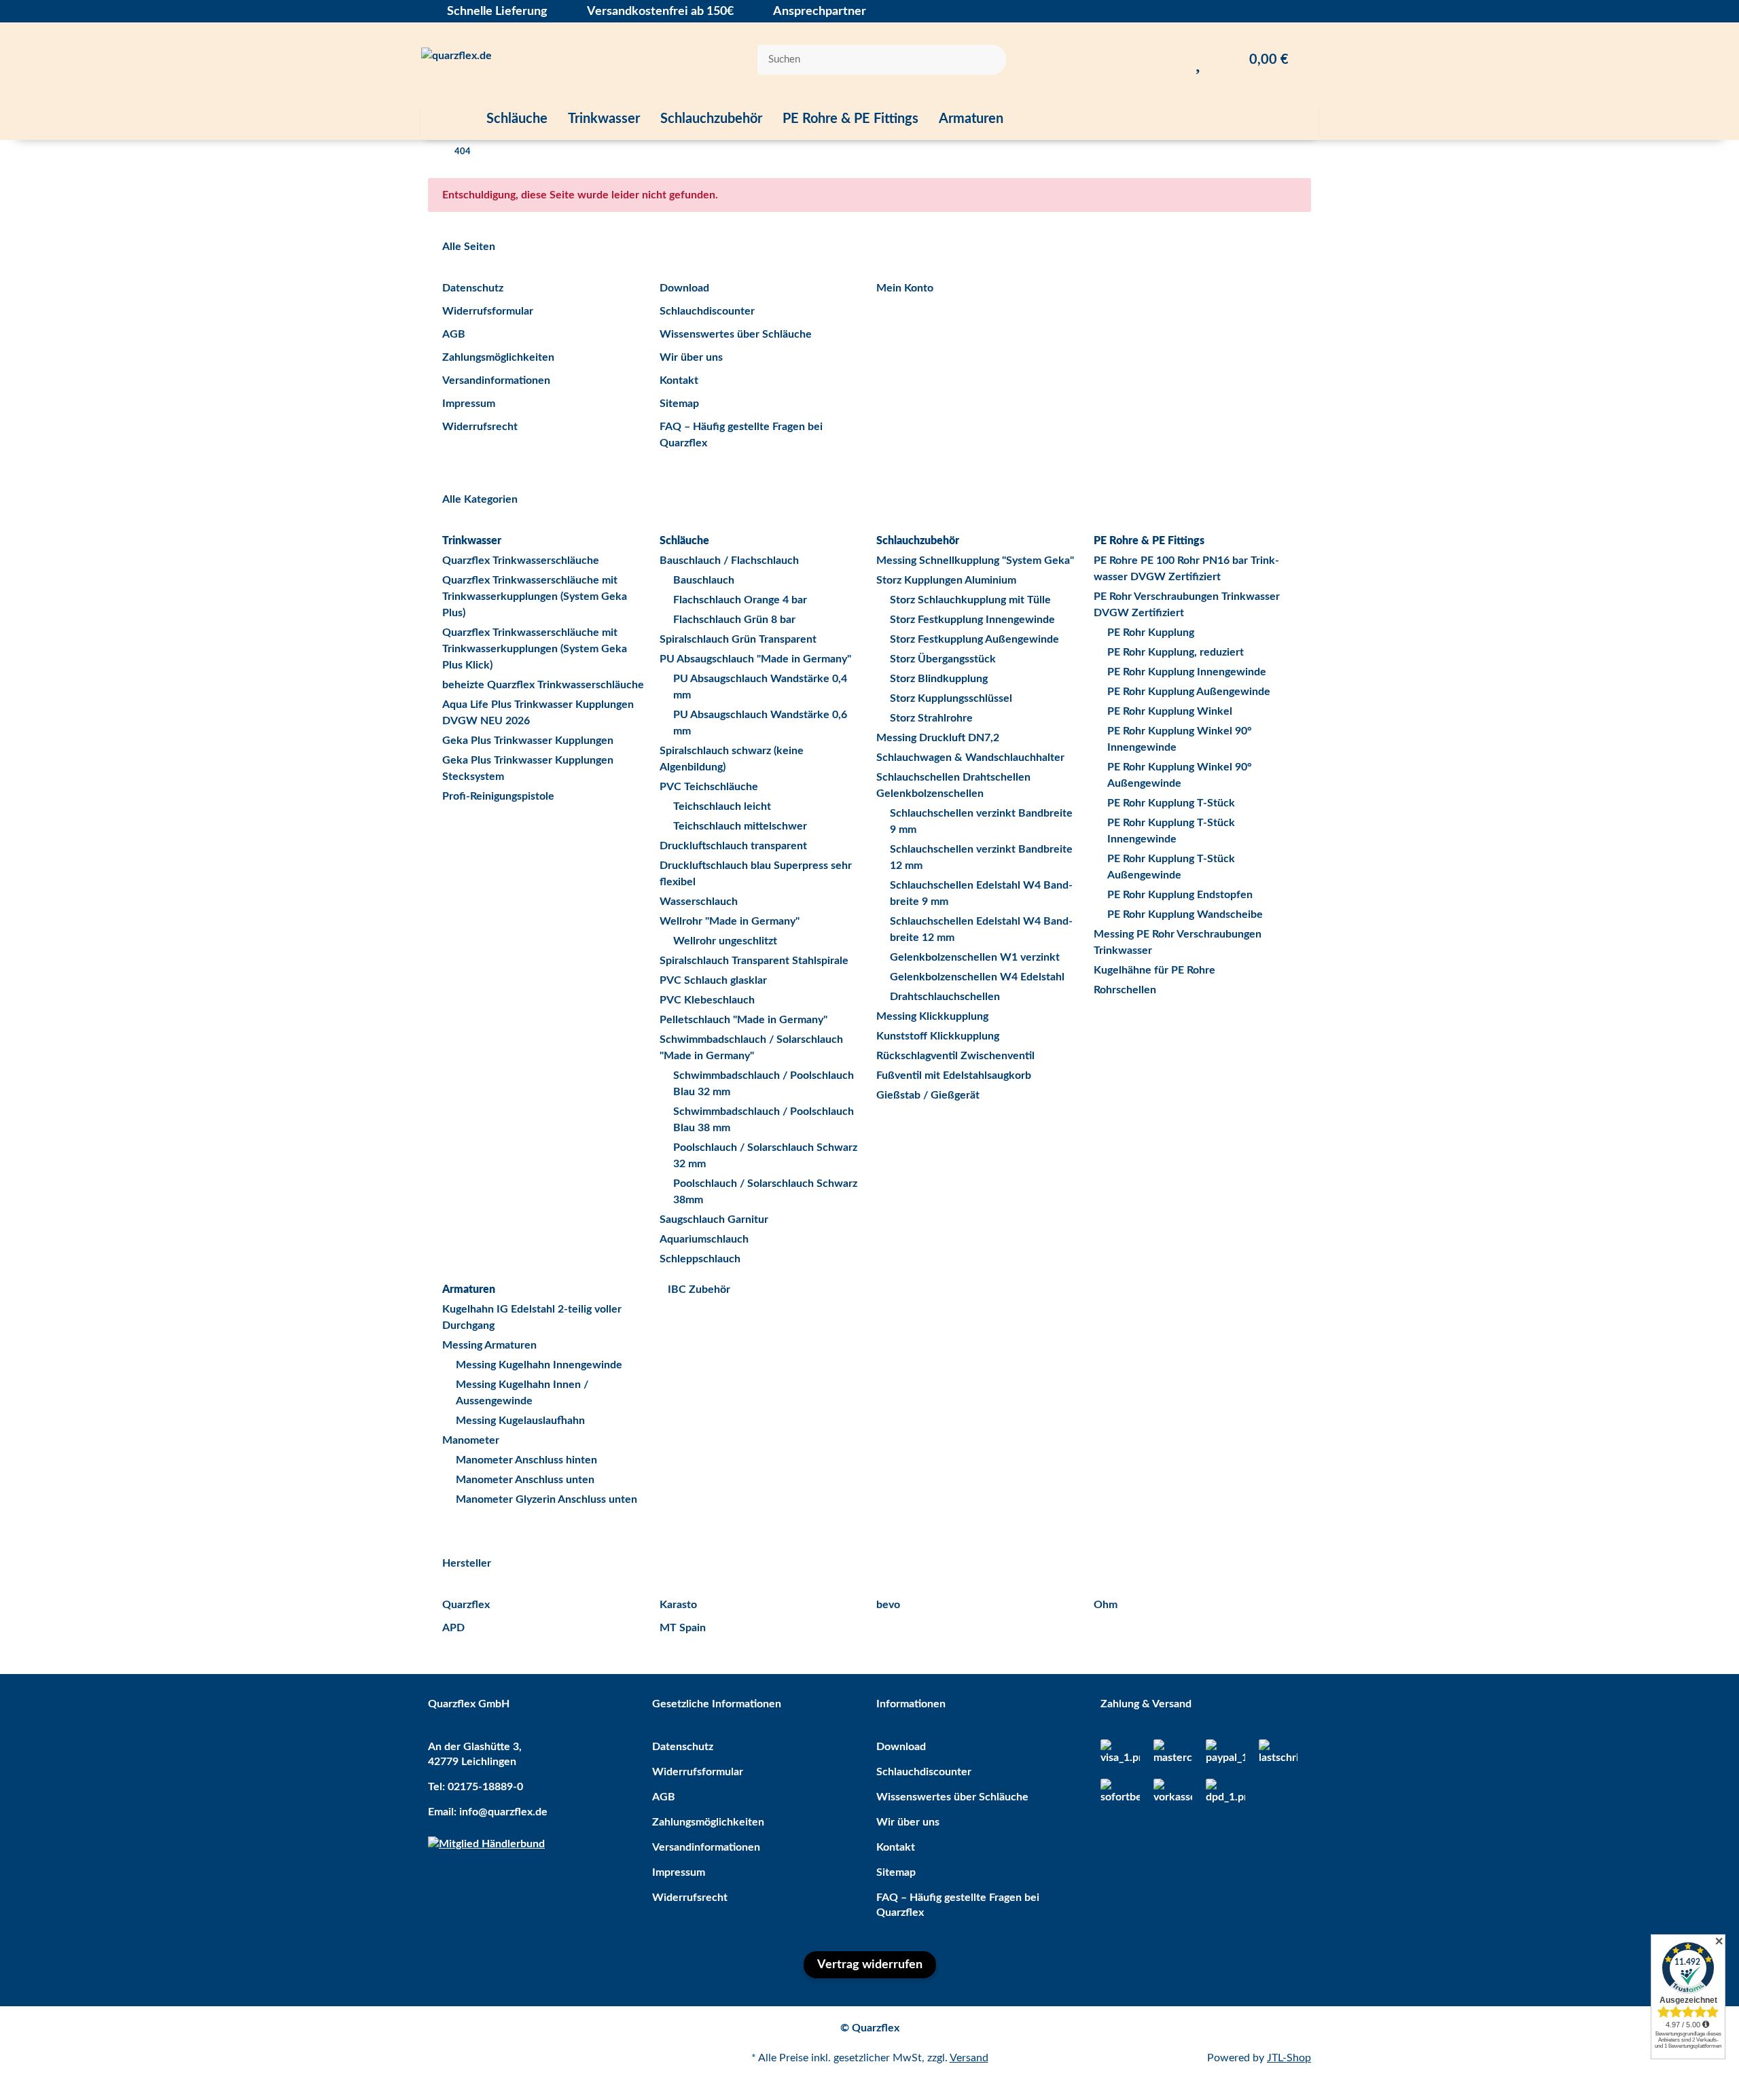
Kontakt (679, 380)
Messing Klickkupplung (932, 1016)
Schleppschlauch (700, 1259)
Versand (969, 2058)
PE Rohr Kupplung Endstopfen (1180, 895)
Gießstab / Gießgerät (928, 1095)
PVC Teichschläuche (709, 787)
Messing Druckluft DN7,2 (938, 738)
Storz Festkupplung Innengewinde (972, 620)
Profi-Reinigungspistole (498, 796)
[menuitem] (449, 119)
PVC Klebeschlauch (707, 1000)
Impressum (469, 404)
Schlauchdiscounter (707, 311)
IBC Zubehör (698, 1289)
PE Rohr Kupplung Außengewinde (1189, 692)
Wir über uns (691, 357)
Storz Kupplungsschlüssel (951, 698)
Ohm (1106, 1605)
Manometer (471, 1440)
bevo (888, 1605)
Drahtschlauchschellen (945, 997)
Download (684, 288)
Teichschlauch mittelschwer (740, 826)
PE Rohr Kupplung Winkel (1170, 711)
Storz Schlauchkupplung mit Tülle (970, 600)
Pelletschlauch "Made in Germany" (743, 1020)
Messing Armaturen (489, 1345)
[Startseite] (431, 152)
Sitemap (679, 404)
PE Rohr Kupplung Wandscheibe (1185, 914)
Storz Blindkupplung (939, 679)
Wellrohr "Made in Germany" (730, 921)
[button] (1171, 60)
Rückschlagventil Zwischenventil (955, 1056)
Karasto (678, 1605)
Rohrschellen (1125, 990)
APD (453, 1628)
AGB (454, 334)
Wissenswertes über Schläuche (736, 334)
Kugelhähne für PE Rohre (1154, 970)
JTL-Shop (1289, 2058)
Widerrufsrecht (480, 427)
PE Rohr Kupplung (1151, 633)
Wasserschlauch (699, 902)
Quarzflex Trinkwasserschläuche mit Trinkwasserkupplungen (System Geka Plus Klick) (535, 649)
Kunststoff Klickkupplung (938, 1036)
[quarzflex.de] (456, 60)
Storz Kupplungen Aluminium (946, 580)
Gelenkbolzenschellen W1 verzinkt (975, 957)
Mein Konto (905, 288)
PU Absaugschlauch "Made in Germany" (755, 659)
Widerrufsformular (488, 311)
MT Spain (683, 1628)
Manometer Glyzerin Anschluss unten (546, 1499)
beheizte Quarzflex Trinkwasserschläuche (543, 685)
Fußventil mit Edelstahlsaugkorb (954, 1075)
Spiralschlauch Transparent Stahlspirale (754, 961)
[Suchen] (987, 60)
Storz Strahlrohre (931, 718)
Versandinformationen (496, 380)
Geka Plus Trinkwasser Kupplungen (528, 741)
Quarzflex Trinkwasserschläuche (521, 560)
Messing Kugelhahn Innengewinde (539, 1365)
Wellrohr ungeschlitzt (725, 941)
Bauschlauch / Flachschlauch (729, 560)
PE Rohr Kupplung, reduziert (1176, 652)
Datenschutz (473, 288)
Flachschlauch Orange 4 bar (740, 600)
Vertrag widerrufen (870, 1965)
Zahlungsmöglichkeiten (498, 357)
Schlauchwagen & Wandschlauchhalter (970, 758)
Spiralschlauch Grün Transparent (738, 639)
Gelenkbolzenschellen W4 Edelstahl (977, 977)
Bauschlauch (704, 580)
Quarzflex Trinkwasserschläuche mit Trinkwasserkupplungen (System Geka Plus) (535, 597)
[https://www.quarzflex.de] (449, 119)
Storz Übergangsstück (943, 659)
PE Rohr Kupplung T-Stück (1171, 803)
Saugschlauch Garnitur (714, 1220)
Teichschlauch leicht (722, 806)
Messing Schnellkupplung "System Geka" (975, 560)
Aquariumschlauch (704, 1239)
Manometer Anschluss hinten (526, 1460)
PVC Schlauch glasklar (713, 980)
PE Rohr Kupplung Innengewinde (1187, 672)
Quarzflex (466, 1605)
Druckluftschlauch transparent (733, 846)
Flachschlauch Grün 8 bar (734, 620)
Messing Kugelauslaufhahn (520, 1421)
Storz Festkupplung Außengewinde (974, 639)
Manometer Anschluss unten (525, 1480)
